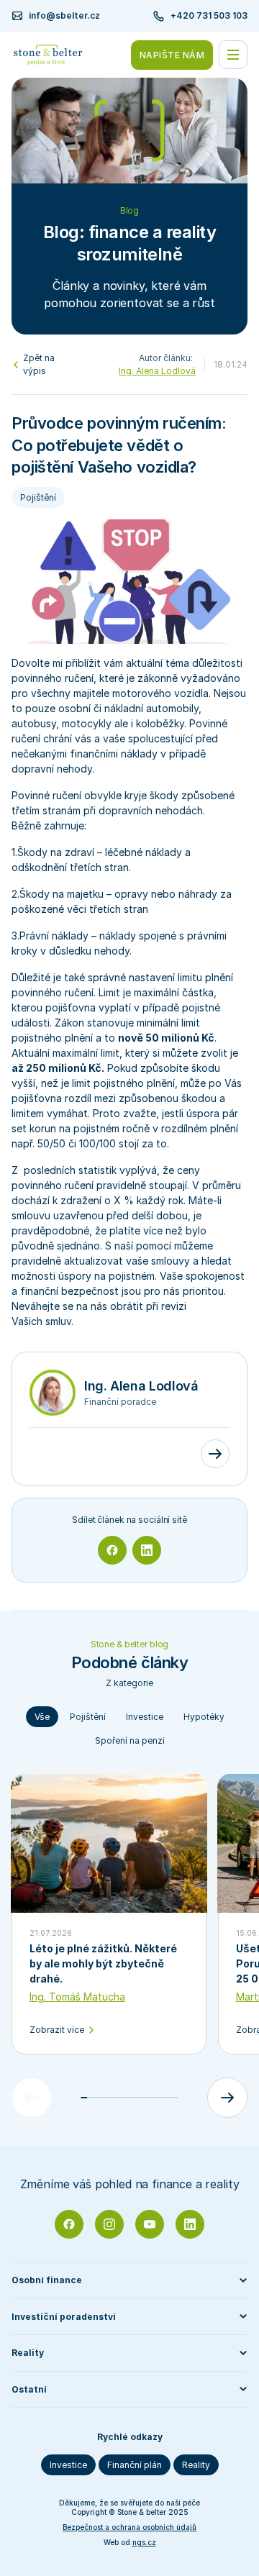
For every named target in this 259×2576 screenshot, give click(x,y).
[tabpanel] (129, 1946)
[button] (129, 2280)
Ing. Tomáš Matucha (77, 1997)
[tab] (42, 1717)
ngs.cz (144, 2542)
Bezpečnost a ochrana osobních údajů (129, 2527)
